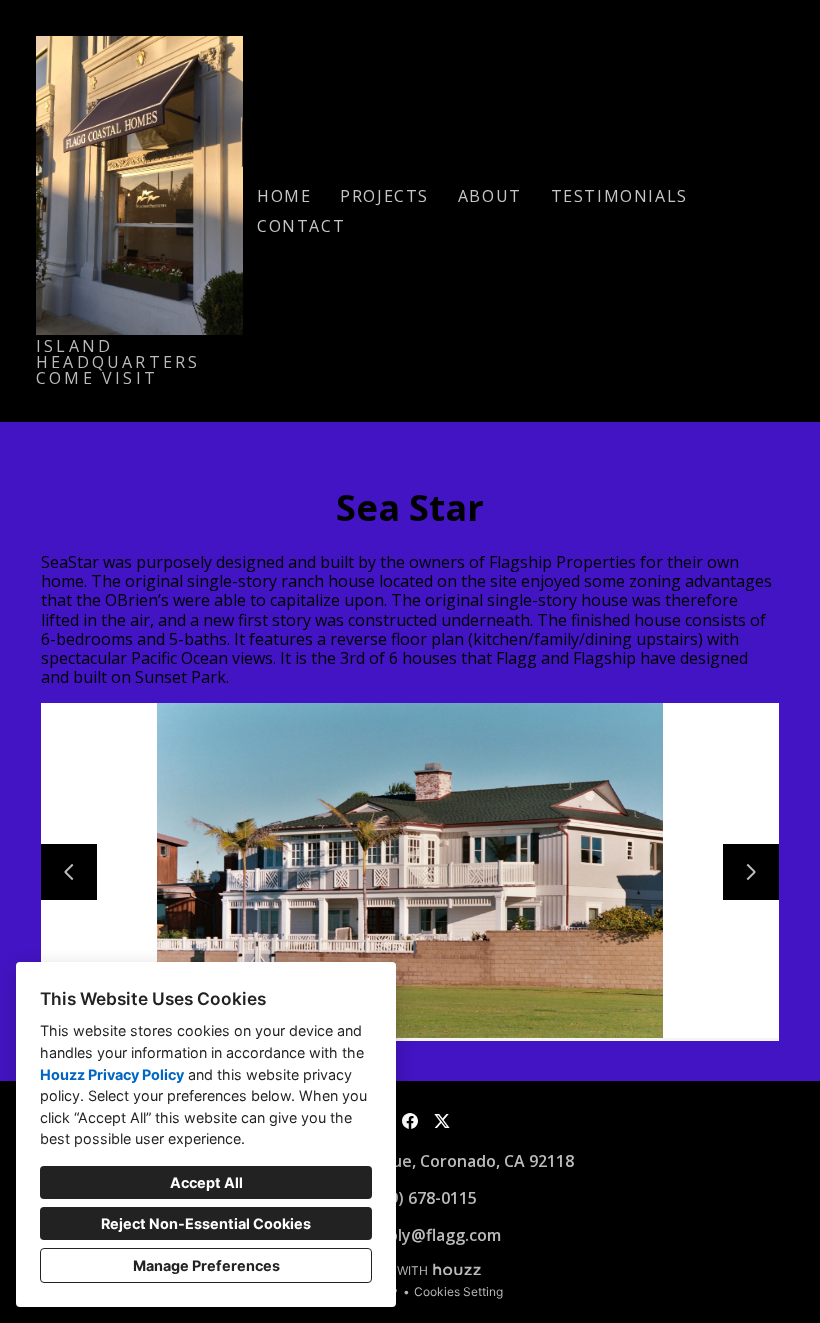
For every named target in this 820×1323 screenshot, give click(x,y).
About (490, 196)
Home (284, 196)
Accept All (206, 1182)
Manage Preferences (206, 1265)
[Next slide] (751, 872)
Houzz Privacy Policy (112, 1074)
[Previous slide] (69, 872)
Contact (301, 226)
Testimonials (619, 196)
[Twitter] (442, 1121)
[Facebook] (410, 1121)
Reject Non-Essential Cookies (206, 1223)
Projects (384, 196)
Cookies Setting (458, 1291)
